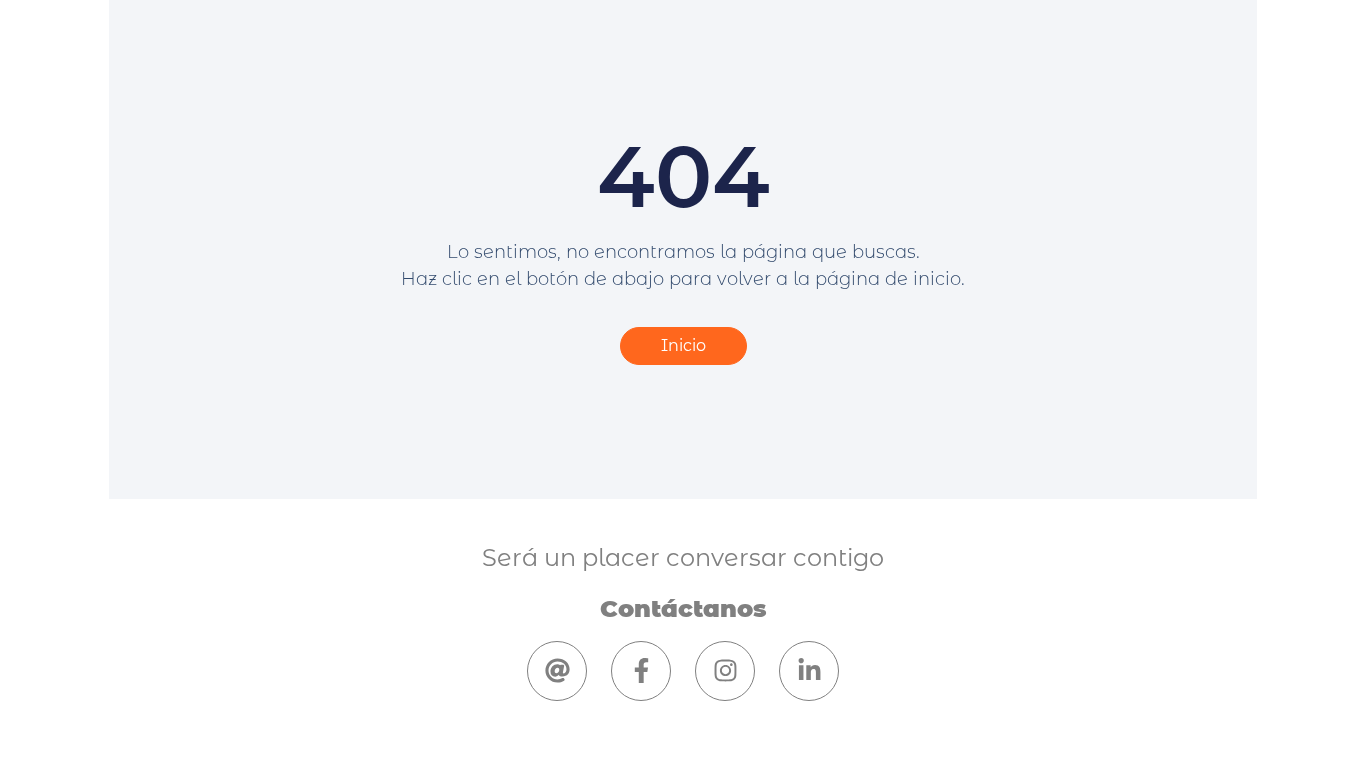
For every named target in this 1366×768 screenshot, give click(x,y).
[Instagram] (725, 671)
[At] (557, 671)
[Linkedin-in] (809, 671)
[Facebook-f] (641, 671)
